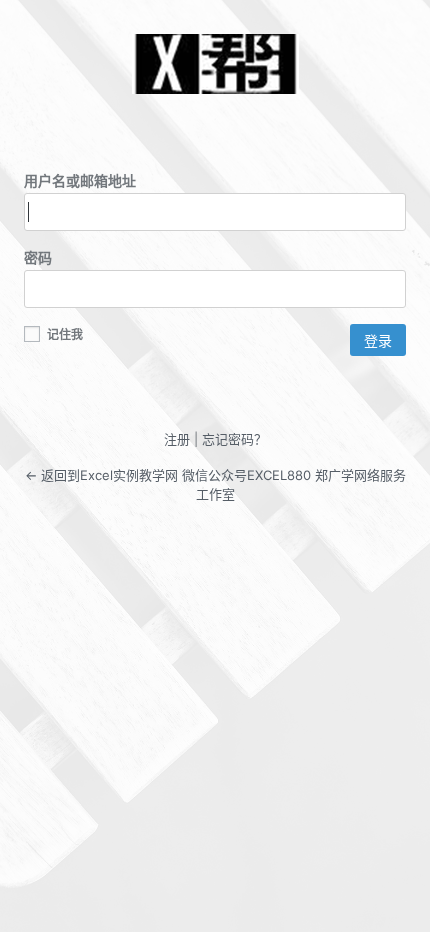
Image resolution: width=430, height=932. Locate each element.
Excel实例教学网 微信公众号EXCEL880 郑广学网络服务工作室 (215, 64)
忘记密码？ (234, 439)
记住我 (63, 334)
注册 (177, 439)
